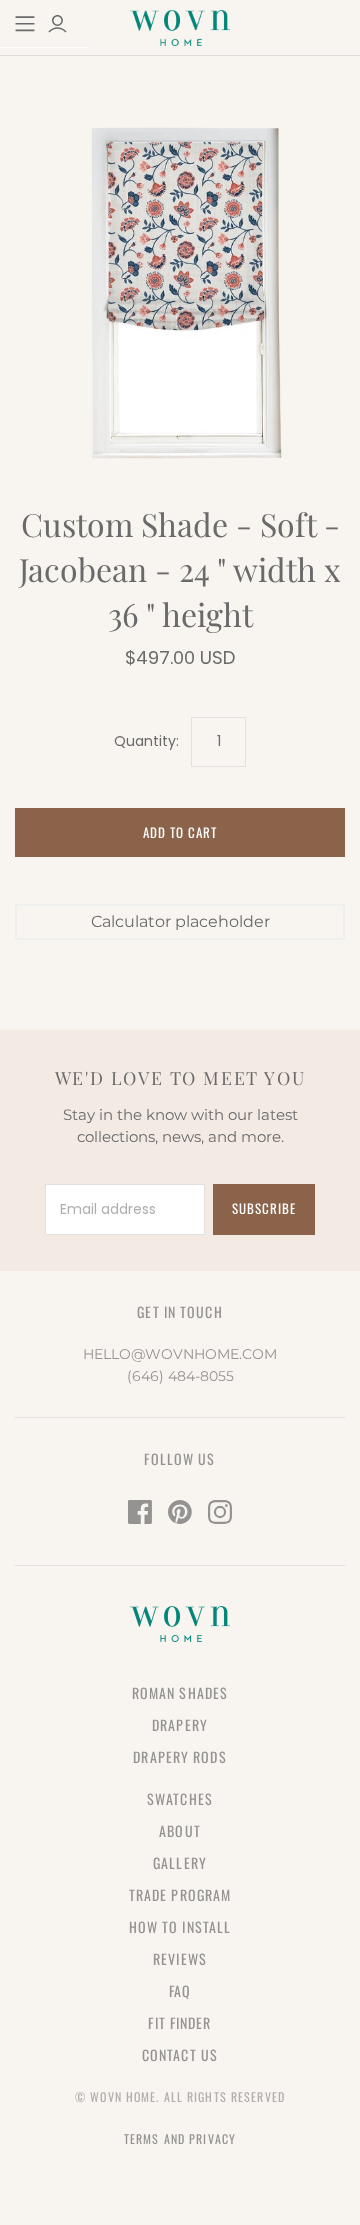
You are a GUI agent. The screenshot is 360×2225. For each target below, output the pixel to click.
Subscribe (264, 1208)
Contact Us (180, 2054)
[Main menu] (25, 24)
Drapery (180, 1724)
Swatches (180, 1798)
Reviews (180, 1958)
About (180, 1830)
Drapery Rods (179, 1756)
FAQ (180, 1990)
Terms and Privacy (180, 2138)
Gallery (180, 1862)
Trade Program (180, 1894)
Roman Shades (180, 1692)
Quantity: (146, 741)
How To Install (180, 1926)
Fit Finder (179, 2022)
